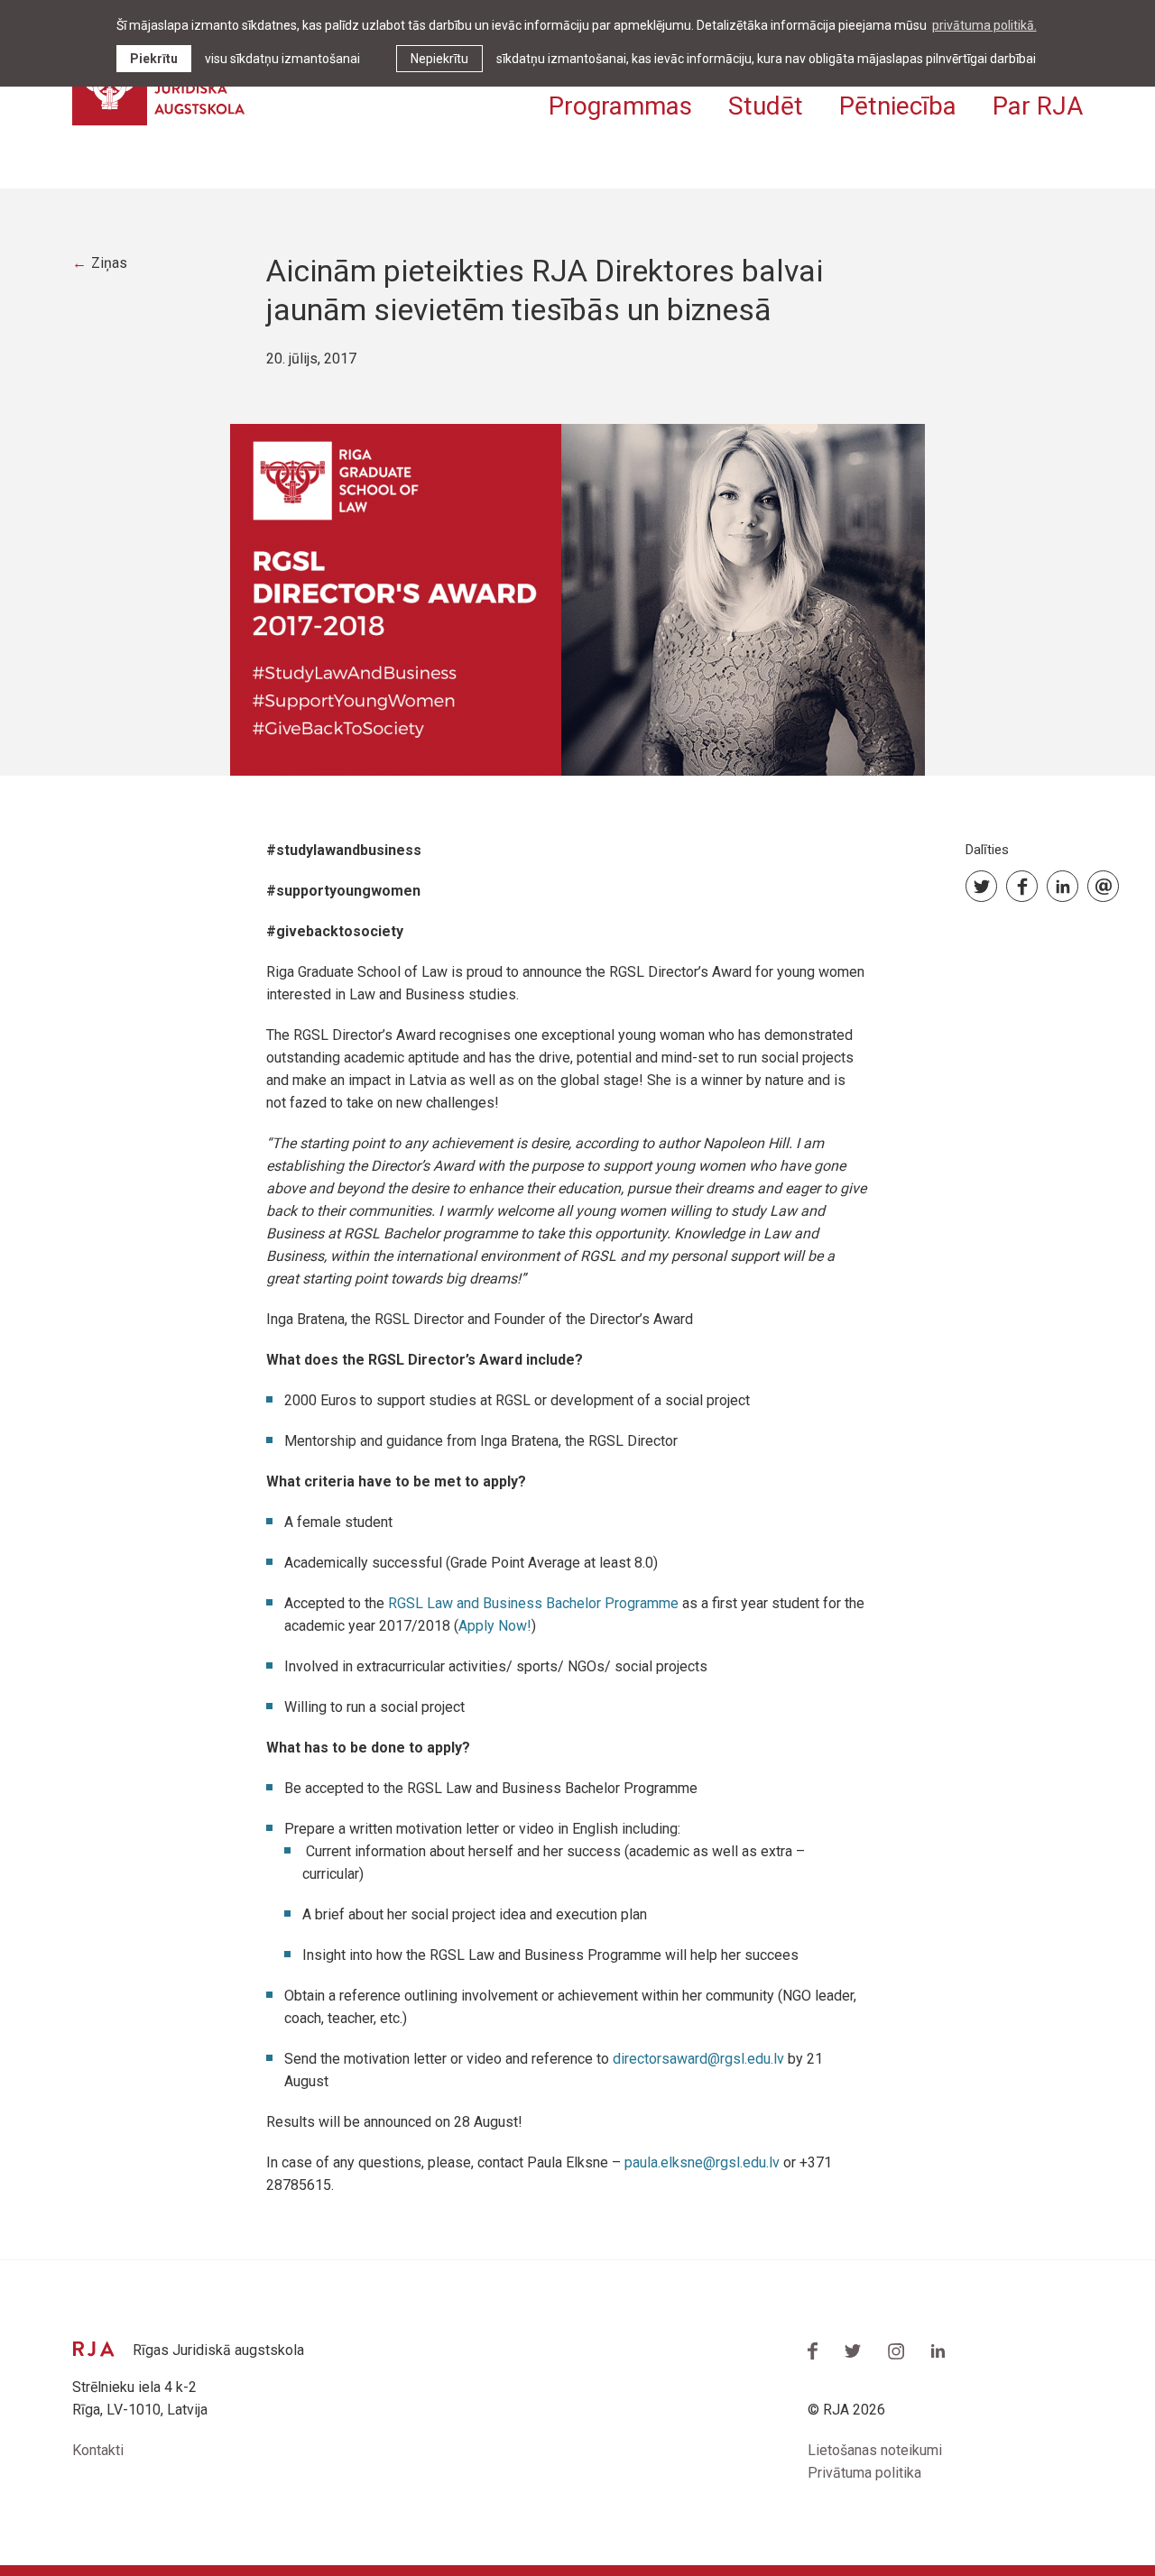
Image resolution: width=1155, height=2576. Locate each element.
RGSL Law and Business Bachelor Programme (535, 1603)
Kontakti (98, 2450)
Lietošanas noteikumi (875, 2450)
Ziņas (109, 263)
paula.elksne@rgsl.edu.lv (702, 2162)
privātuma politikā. (984, 25)
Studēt (766, 106)
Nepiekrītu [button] (439, 59)
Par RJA (1038, 106)
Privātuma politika (864, 2473)
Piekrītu (154, 59)
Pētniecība (898, 106)
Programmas (620, 106)
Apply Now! (495, 1626)
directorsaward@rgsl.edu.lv (698, 2059)
